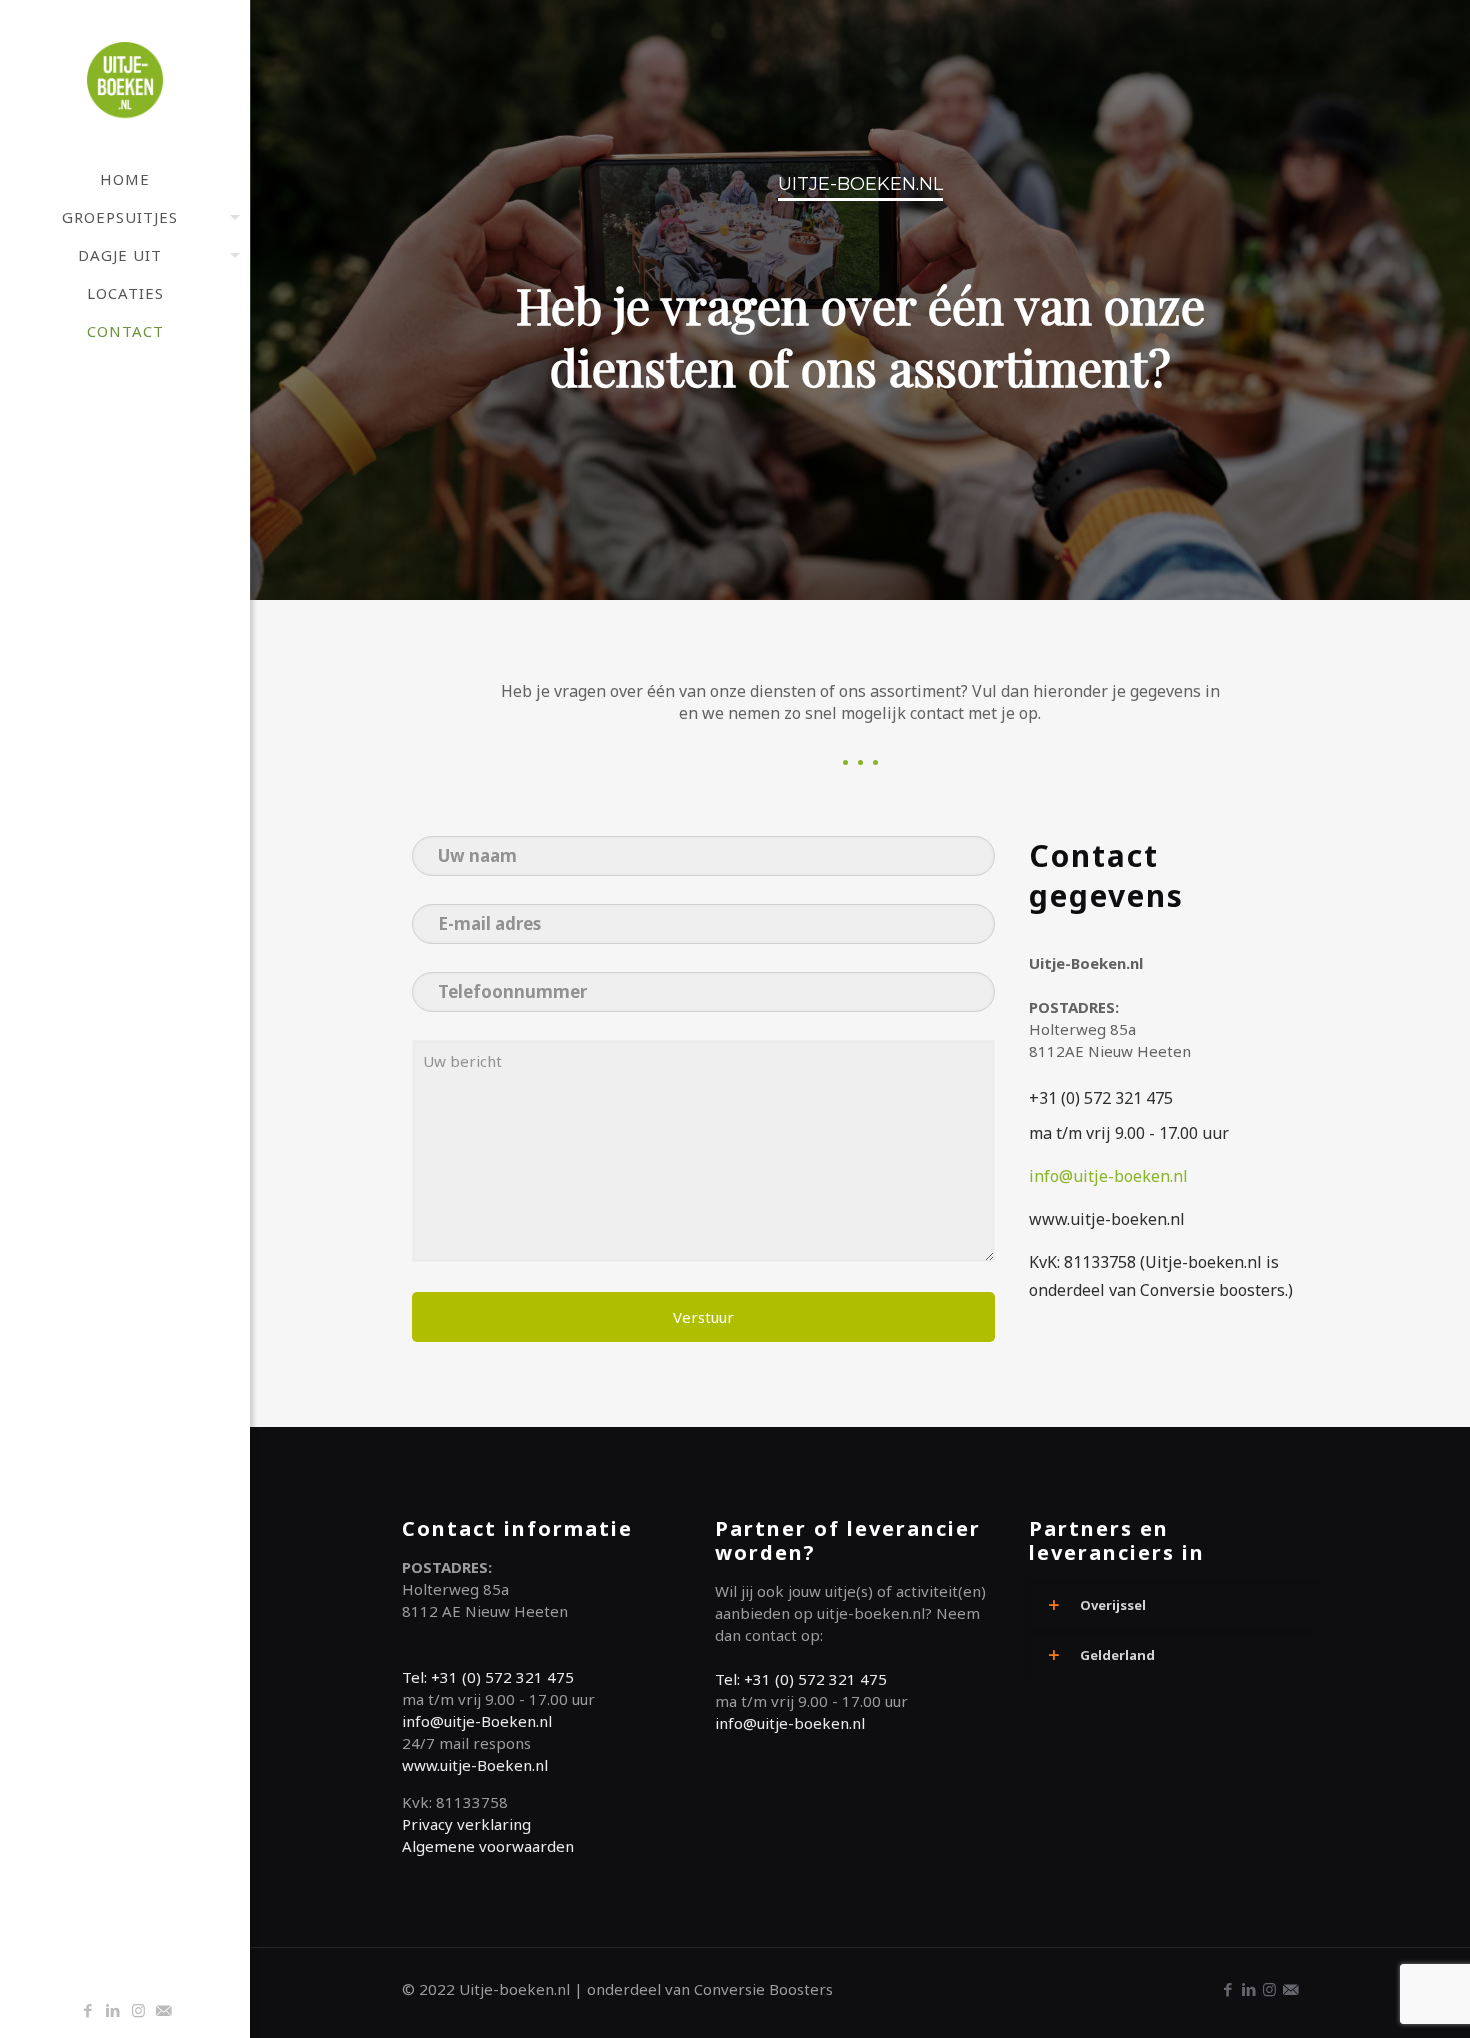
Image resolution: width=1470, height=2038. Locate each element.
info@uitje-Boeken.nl (477, 1721)
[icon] (163, 2010)
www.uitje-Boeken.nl (475, 1765)
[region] (860, 300)
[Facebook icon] (88, 2010)
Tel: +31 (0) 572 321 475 (488, 1677)
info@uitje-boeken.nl (1108, 1176)
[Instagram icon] (138, 2010)
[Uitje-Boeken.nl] (125, 80)
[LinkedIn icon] (113, 2010)
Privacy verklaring (466, 1824)
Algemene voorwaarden (488, 1846)
